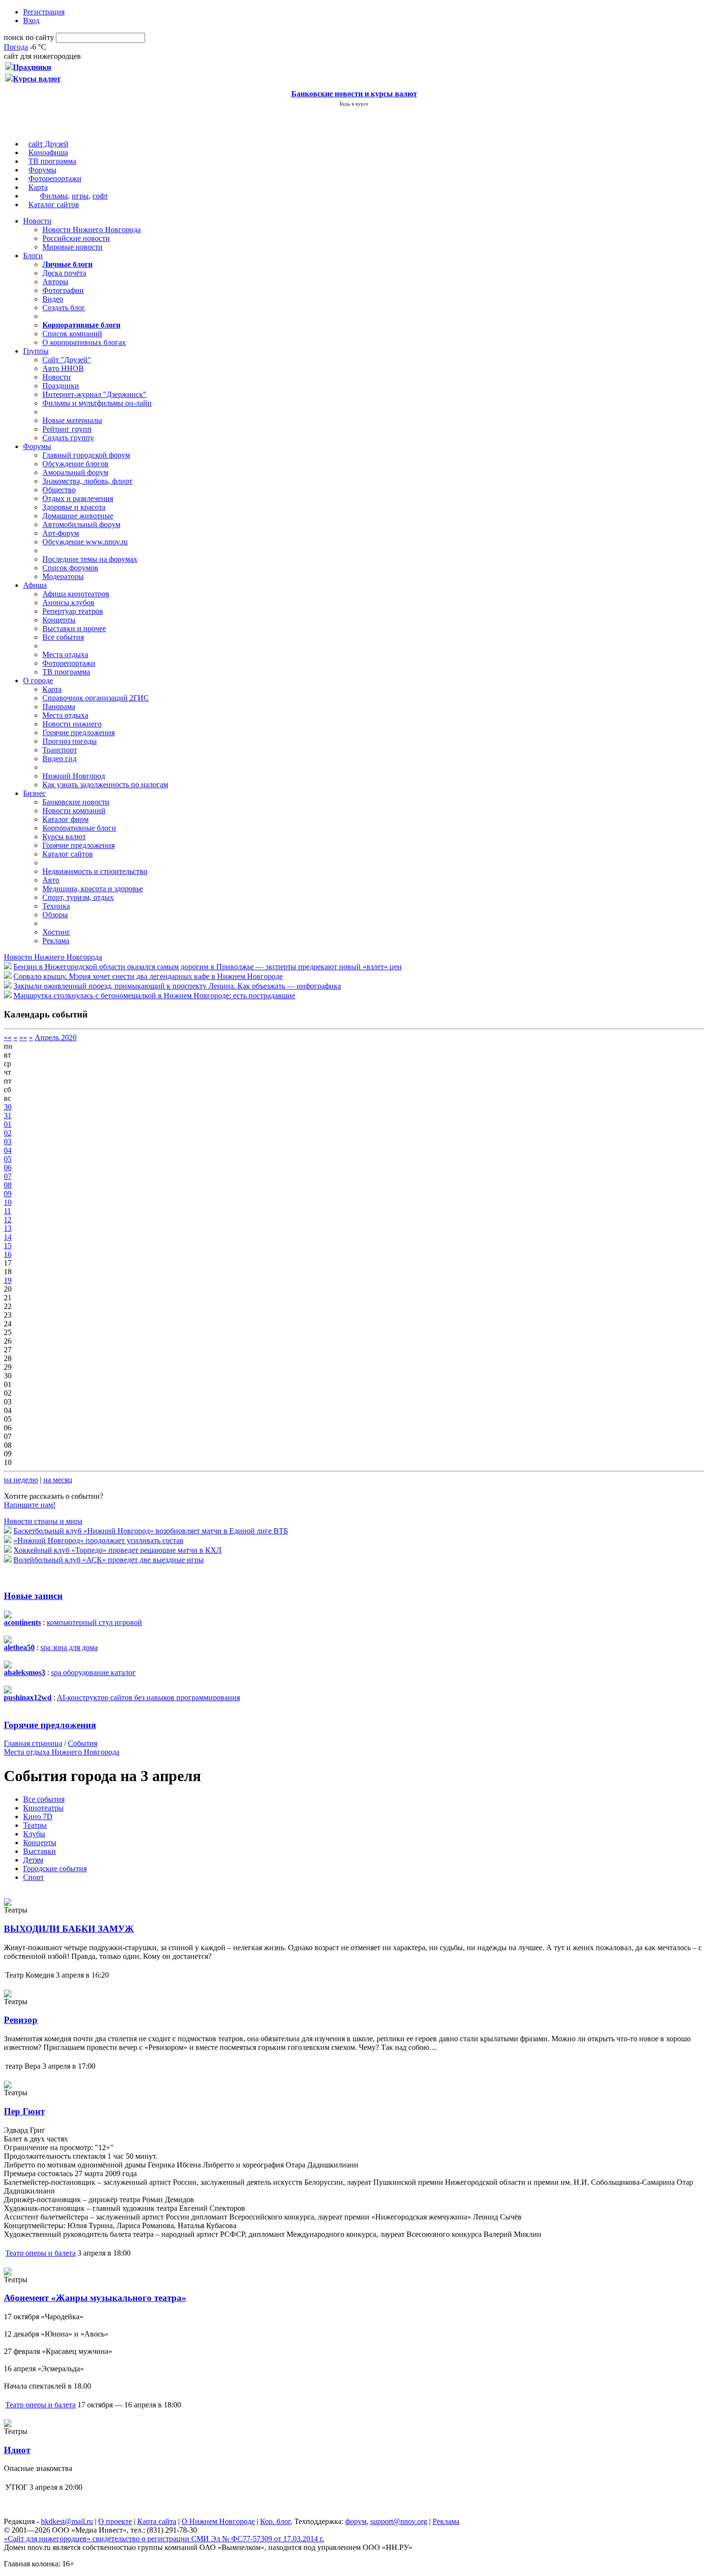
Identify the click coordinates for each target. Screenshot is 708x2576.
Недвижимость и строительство (95, 871)
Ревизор (21, 2020)
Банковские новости (76, 802)
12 (8, 1220)
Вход (31, 20)
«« (8, 1037)
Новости (37, 221)
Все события (63, 637)
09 (8, 1194)
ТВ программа (52, 161)
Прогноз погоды (70, 741)
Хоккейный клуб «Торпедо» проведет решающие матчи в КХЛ (118, 1550)
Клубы (34, 1834)
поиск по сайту (29, 37)
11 (7, 1211)
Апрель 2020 (56, 1037)
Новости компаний (74, 811)
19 (8, 1280)
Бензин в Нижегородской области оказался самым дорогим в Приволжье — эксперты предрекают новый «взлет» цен (208, 967)
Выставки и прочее (74, 628)
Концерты (59, 620)
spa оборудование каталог (93, 1672)
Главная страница (33, 1743)
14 (8, 1237)
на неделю (21, 1480)
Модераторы (63, 576)
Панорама (59, 707)
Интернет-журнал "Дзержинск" (94, 394)
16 (8, 1254)
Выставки (39, 1851)
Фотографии (63, 290)
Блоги (33, 256)
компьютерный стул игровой (94, 1622)
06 (8, 1168)
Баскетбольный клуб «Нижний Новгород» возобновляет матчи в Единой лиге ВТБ (151, 1531)
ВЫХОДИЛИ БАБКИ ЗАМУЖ (69, 1929)
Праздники (61, 386)
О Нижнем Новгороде (218, 2521)
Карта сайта (157, 2521)
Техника (56, 906)
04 (8, 1150)
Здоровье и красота (74, 507)
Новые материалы (72, 420)
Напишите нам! (30, 1505)
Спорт (33, 1877)
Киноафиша (48, 152)
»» (23, 1037)
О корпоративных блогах (84, 342)
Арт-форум (61, 533)
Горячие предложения (79, 733)
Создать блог (64, 308)
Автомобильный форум (81, 524)
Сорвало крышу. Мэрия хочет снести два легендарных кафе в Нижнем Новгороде (148, 976)
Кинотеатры (43, 1808)
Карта (38, 187)
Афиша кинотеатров (76, 594)
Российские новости (76, 238)
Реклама (56, 941)
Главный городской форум (86, 455)
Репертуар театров (73, 611)
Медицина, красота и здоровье (93, 889)
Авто (51, 880)
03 (8, 1142)
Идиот (17, 2450)
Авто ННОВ (63, 368)
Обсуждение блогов (75, 464)
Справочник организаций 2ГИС (96, 698)
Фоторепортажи (55, 178)
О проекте (115, 2521)
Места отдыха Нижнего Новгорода (62, 1752)
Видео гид (59, 759)
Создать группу (68, 438)
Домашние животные (78, 516)
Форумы (42, 170)
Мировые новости (72, 247)
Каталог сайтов (54, 205)
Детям (33, 1860)
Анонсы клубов (68, 602)
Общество (59, 490)
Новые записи (33, 1596)
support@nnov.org (399, 2521)
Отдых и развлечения (78, 498)
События (83, 1743)
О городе (38, 680)
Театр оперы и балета (40, 2253)
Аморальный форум (75, 472)
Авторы (55, 282)
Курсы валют (64, 837)
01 (8, 1124)
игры (80, 196)
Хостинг (56, 932)
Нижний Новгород (74, 776)
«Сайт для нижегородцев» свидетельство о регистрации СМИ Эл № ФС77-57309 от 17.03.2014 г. (164, 2539)
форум (356, 2521)
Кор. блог (275, 2521)
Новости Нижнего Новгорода (92, 230)
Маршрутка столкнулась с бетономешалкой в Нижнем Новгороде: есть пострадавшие (154, 996)
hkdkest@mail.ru (67, 2521)
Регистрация (44, 12)
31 (8, 1116)
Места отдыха (65, 654)
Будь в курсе (354, 104)
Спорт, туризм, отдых (78, 897)
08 (8, 1185)
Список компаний (72, 334)
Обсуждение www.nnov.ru (85, 542)
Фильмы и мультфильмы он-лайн (97, 403)
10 (8, 1202)
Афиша (35, 585)
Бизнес (34, 793)
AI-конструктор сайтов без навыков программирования (148, 1698)
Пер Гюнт (24, 2111)
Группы (36, 351)
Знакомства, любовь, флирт (87, 481)
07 (8, 1176)
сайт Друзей (48, 144)
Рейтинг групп (67, 429)
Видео (53, 299)
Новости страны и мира (43, 1521)
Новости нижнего (72, 724)
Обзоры (55, 915)
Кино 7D (38, 1816)
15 (8, 1246)
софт (100, 196)
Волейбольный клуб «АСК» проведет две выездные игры (109, 1560)
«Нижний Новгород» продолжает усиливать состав (98, 1540)
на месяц (58, 1480)
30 (8, 1107)
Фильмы (54, 196)
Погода (16, 47)
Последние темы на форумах (90, 559)
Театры (35, 1825)
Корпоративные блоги (79, 828)
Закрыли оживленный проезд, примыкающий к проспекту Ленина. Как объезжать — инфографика (177, 986)
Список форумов (70, 568)
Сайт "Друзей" (67, 360)
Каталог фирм (66, 819)
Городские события (55, 1869)
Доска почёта (64, 273)
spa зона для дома (69, 1647)
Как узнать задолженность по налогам (105, 785)
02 (8, 1133)
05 (8, 1159)
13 (8, 1228)
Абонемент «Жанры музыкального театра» (95, 2298)
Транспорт (60, 750)
